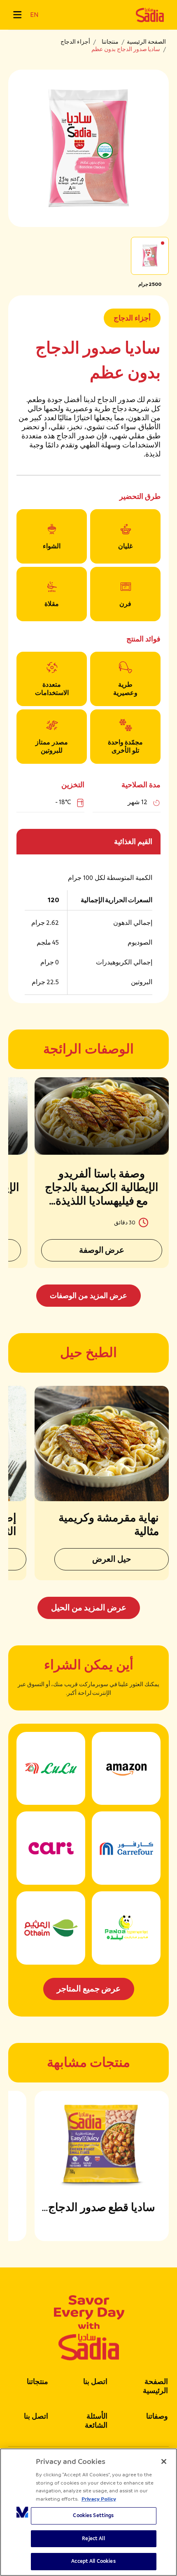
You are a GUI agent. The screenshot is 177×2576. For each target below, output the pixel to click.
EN (34, 15)
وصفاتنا (157, 2416)
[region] (88, 2512)
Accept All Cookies (93, 2561)
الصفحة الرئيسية (146, 42)
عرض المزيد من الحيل (89, 1608)
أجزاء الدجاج (75, 42)
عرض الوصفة (102, 1250)
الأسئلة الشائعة (96, 2421)
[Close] (164, 2461)
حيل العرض (112, 1559)
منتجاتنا (110, 42)
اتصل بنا (95, 2382)
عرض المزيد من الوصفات (88, 1296)
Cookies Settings (93, 2515)
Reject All (93, 2539)
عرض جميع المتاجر (89, 1989)
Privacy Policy (99, 2499)
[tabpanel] (88, 1192)
